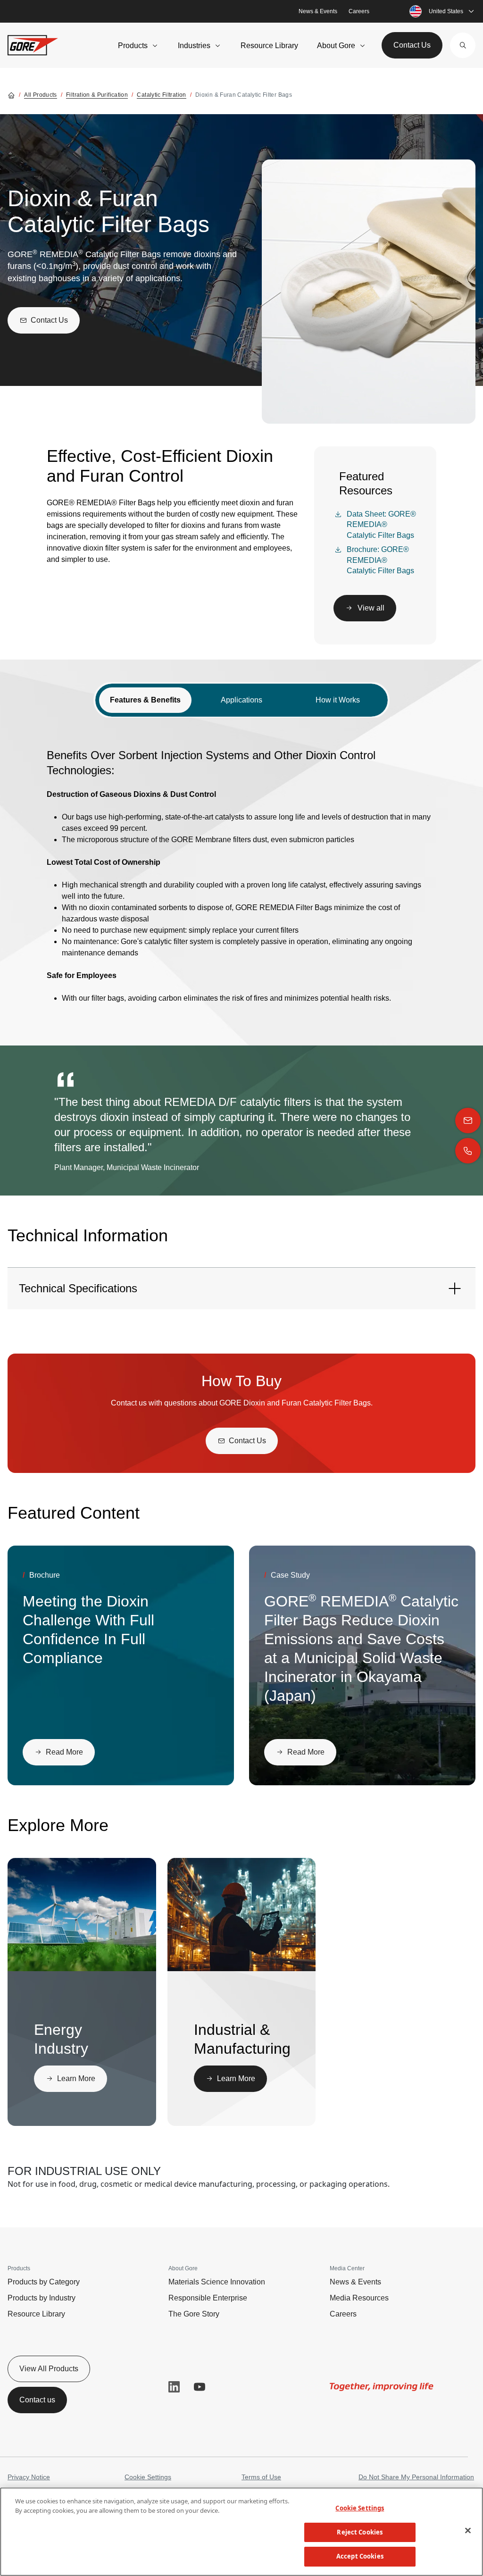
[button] (463, 45)
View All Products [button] (49, 2369)
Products (133, 46)
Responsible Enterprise (208, 2298)
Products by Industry (42, 2298)
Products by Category (44, 2282)
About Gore (336, 46)
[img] (100, 1915)
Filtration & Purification (97, 95)
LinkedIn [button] (174, 2387)
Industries (194, 46)
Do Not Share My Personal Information (416, 2477)
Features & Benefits (145, 700)
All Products (40, 95)
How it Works (338, 700)
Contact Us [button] (412, 45)
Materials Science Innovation (217, 2282)
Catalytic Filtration (161, 95)
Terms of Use (261, 2477)
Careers (359, 11)
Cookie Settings (148, 2477)
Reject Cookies (360, 2532)
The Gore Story (194, 2314)
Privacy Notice (29, 2477)
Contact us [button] (37, 2400)
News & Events (318, 11)
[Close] (468, 2531)
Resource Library (269, 46)
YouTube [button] (200, 2387)
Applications (241, 700)
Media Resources (359, 2298)
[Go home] (11, 95)
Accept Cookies (360, 2556)
